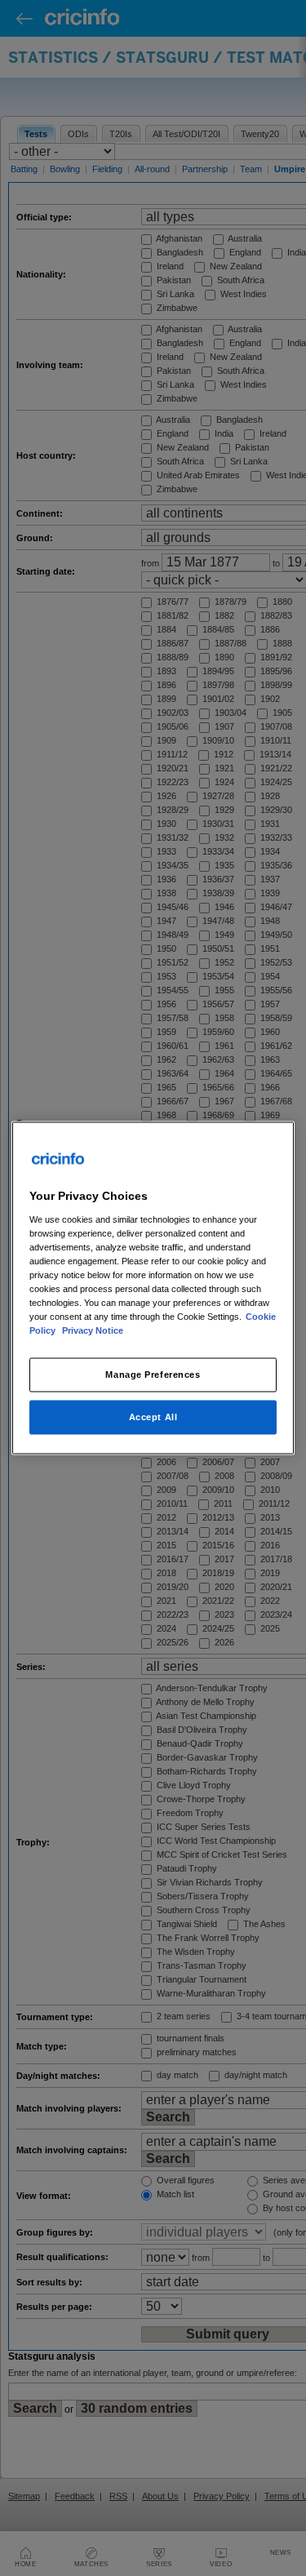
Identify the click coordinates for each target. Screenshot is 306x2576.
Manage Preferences (153, 1375)
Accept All (153, 1417)
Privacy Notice (93, 1330)
